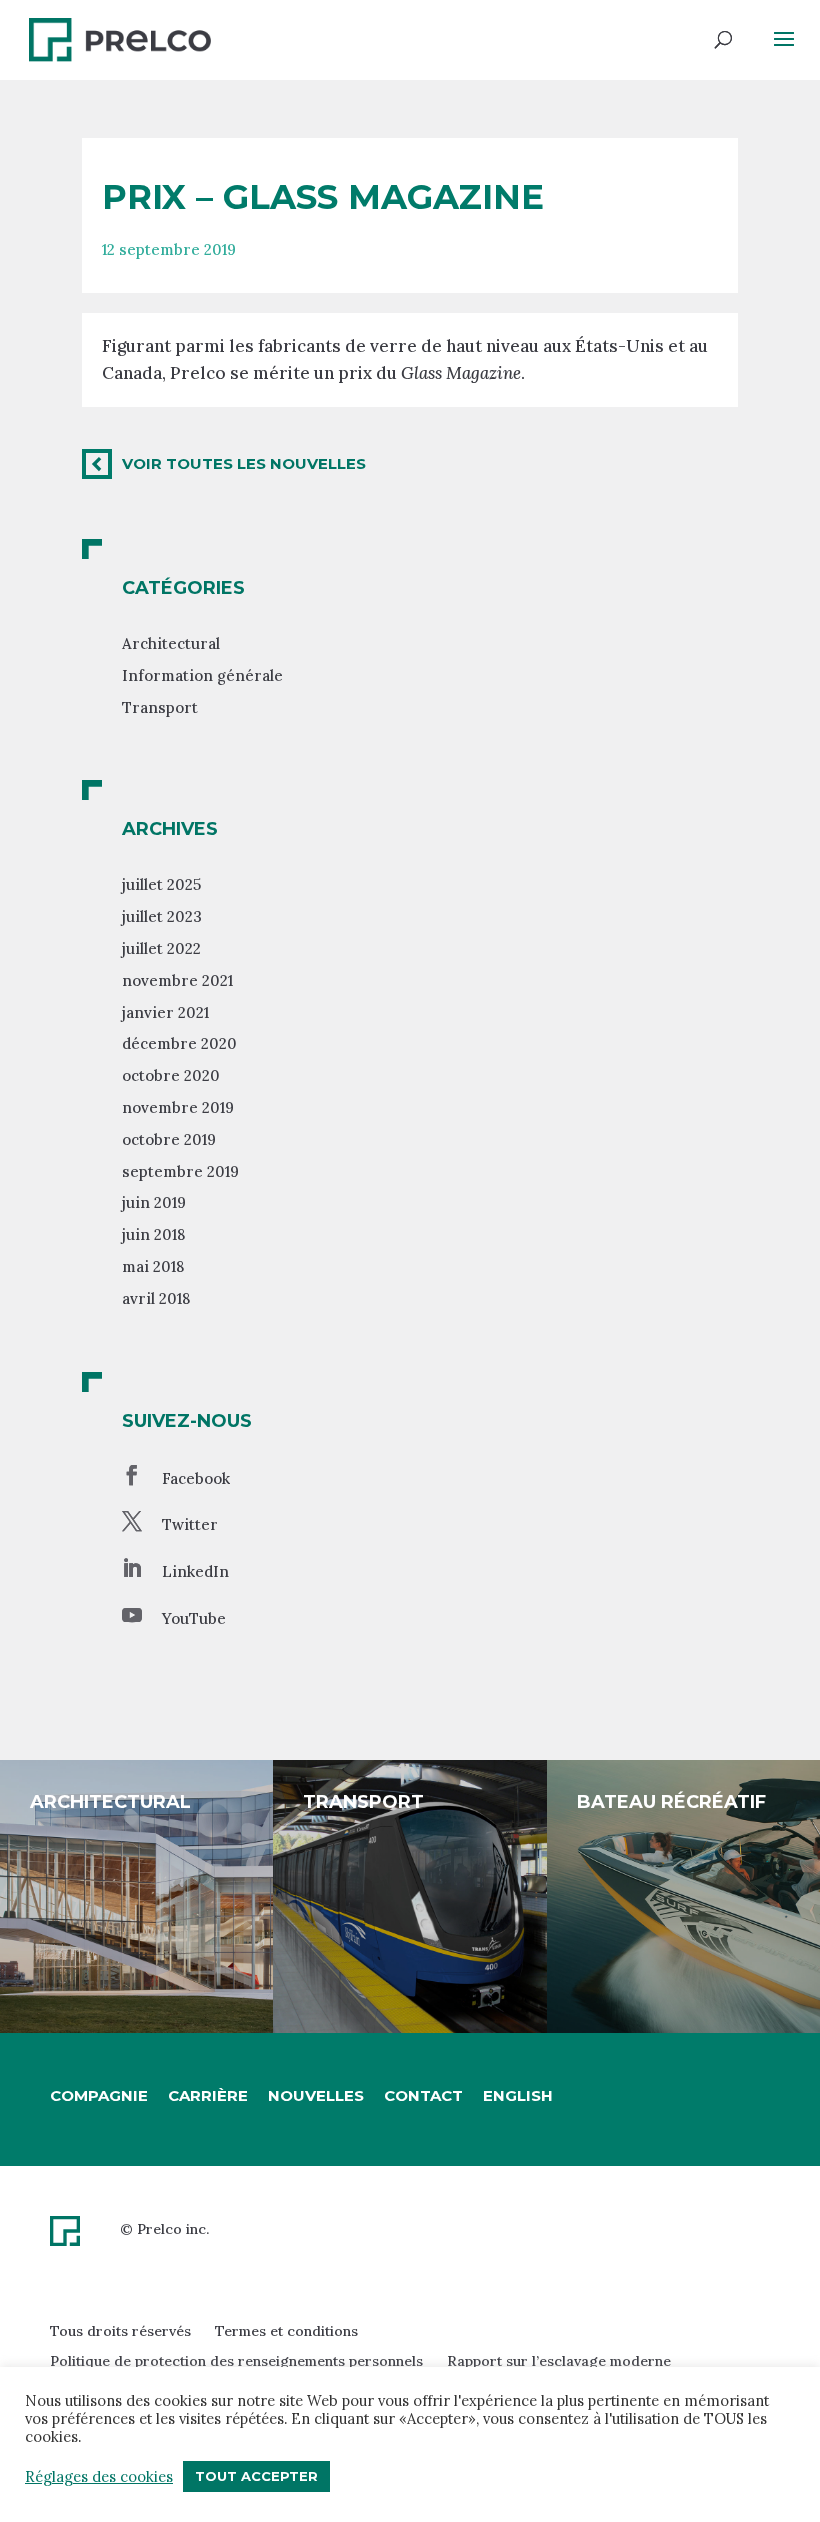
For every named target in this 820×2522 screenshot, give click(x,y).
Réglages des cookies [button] (99, 2477)
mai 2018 (153, 1266)
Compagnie (99, 2095)
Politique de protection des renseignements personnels (236, 2361)
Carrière (208, 2095)
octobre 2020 (171, 1075)
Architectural (171, 643)
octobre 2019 (169, 1139)
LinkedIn (195, 1571)
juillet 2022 (161, 948)
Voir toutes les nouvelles (244, 463)
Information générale (202, 675)
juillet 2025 (161, 884)
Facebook (196, 1478)
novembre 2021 (177, 980)
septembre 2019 (180, 1171)
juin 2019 (154, 1202)
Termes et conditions (286, 2331)
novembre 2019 (178, 1107)
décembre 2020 (179, 1043)
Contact (423, 2095)
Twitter (190, 1524)
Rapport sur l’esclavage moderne (559, 2361)
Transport (160, 707)
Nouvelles (316, 2095)
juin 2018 (153, 1234)
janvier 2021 (165, 1012)
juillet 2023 (162, 916)
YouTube (194, 1618)
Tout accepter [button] (256, 2476)
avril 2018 (156, 1298)
